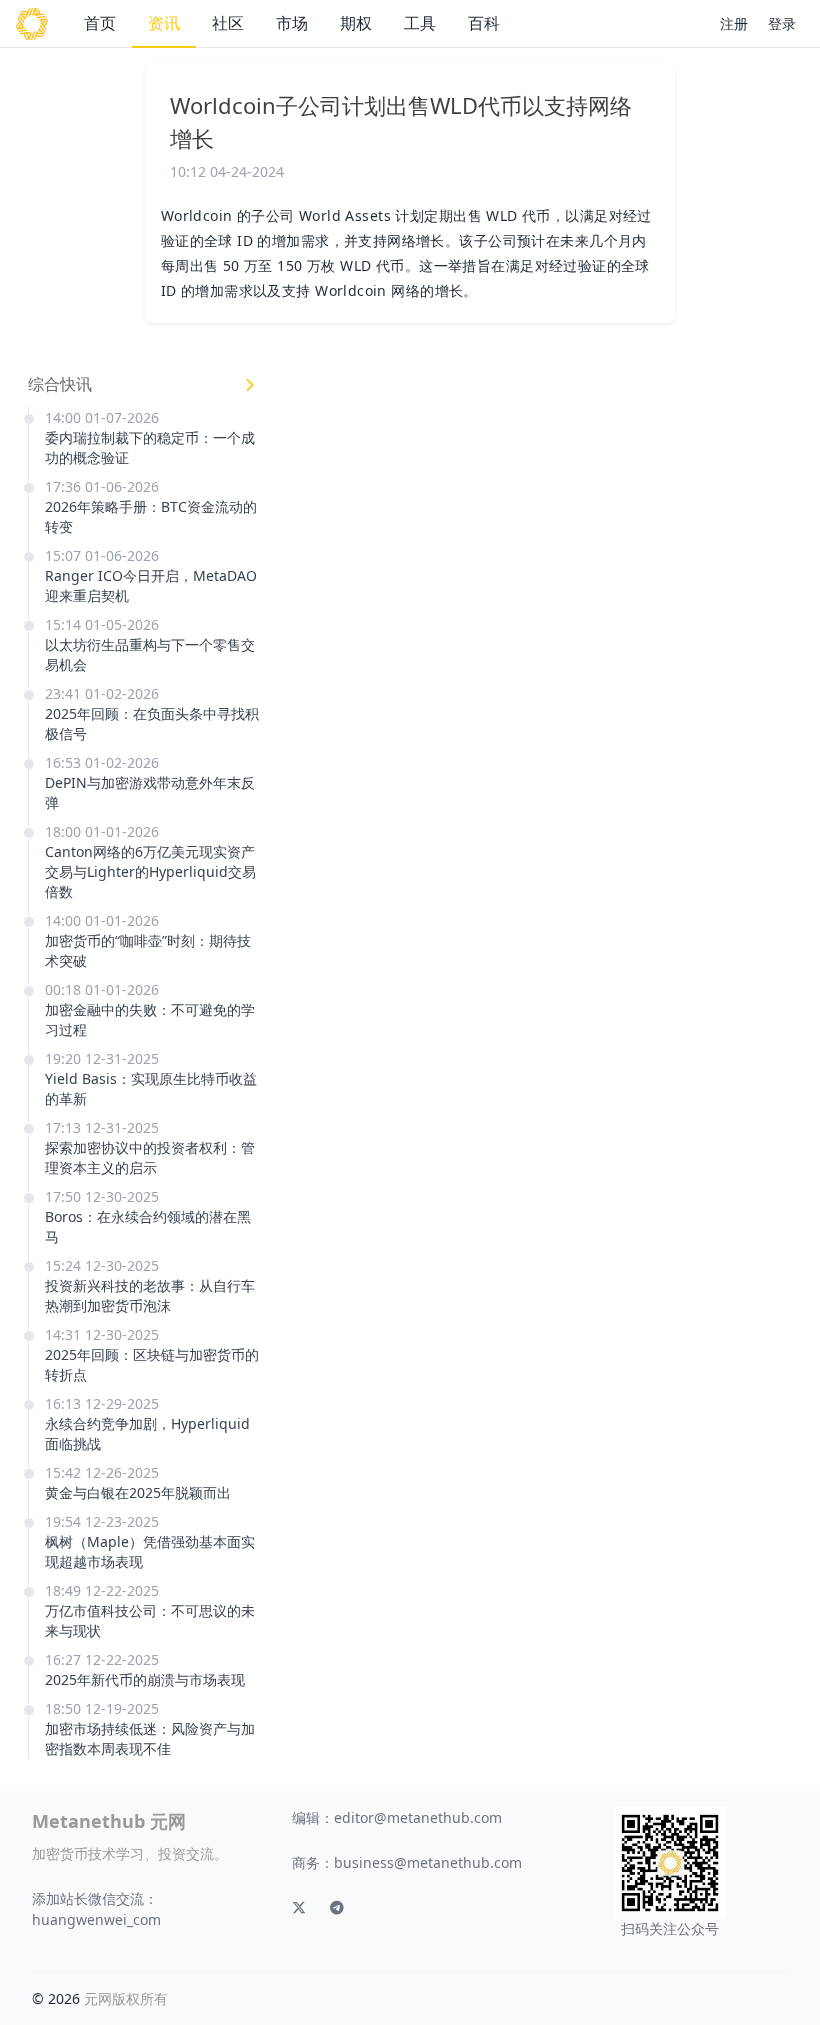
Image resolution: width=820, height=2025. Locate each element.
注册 (734, 23)
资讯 (164, 23)
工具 (420, 23)
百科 (484, 23)
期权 (356, 23)
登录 (782, 23)
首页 (100, 23)
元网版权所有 (126, 1998)
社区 (228, 23)
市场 (292, 23)
